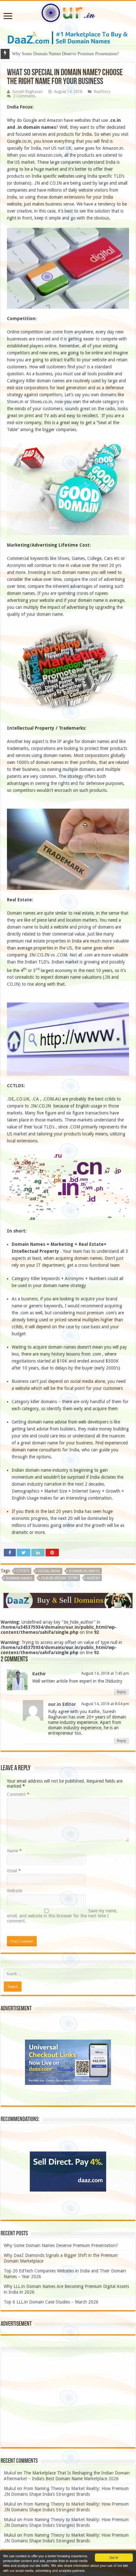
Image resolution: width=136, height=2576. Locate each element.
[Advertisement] (68, 2400)
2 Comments (24, 96)
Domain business (84, 1571)
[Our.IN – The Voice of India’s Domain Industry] (68, 12)
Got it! (114, 2557)
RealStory (102, 92)
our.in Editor (62, 1704)
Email (14, 1871)
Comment (18, 1794)
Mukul (10, 2473)
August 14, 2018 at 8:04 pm (105, 1704)
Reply (121, 1692)
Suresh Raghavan (28, 92)
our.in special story (59, 1578)
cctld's (23, 1571)
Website (15, 1891)
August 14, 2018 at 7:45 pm (105, 1673)
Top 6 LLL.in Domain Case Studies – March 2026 (51, 2302)
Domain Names (19, 1578)
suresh (93, 1578)
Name (14, 1851)
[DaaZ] (68, 1600)
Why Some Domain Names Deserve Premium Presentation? (61, 2245)
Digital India (49, 1571)
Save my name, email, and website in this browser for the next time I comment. (62, 1916)
